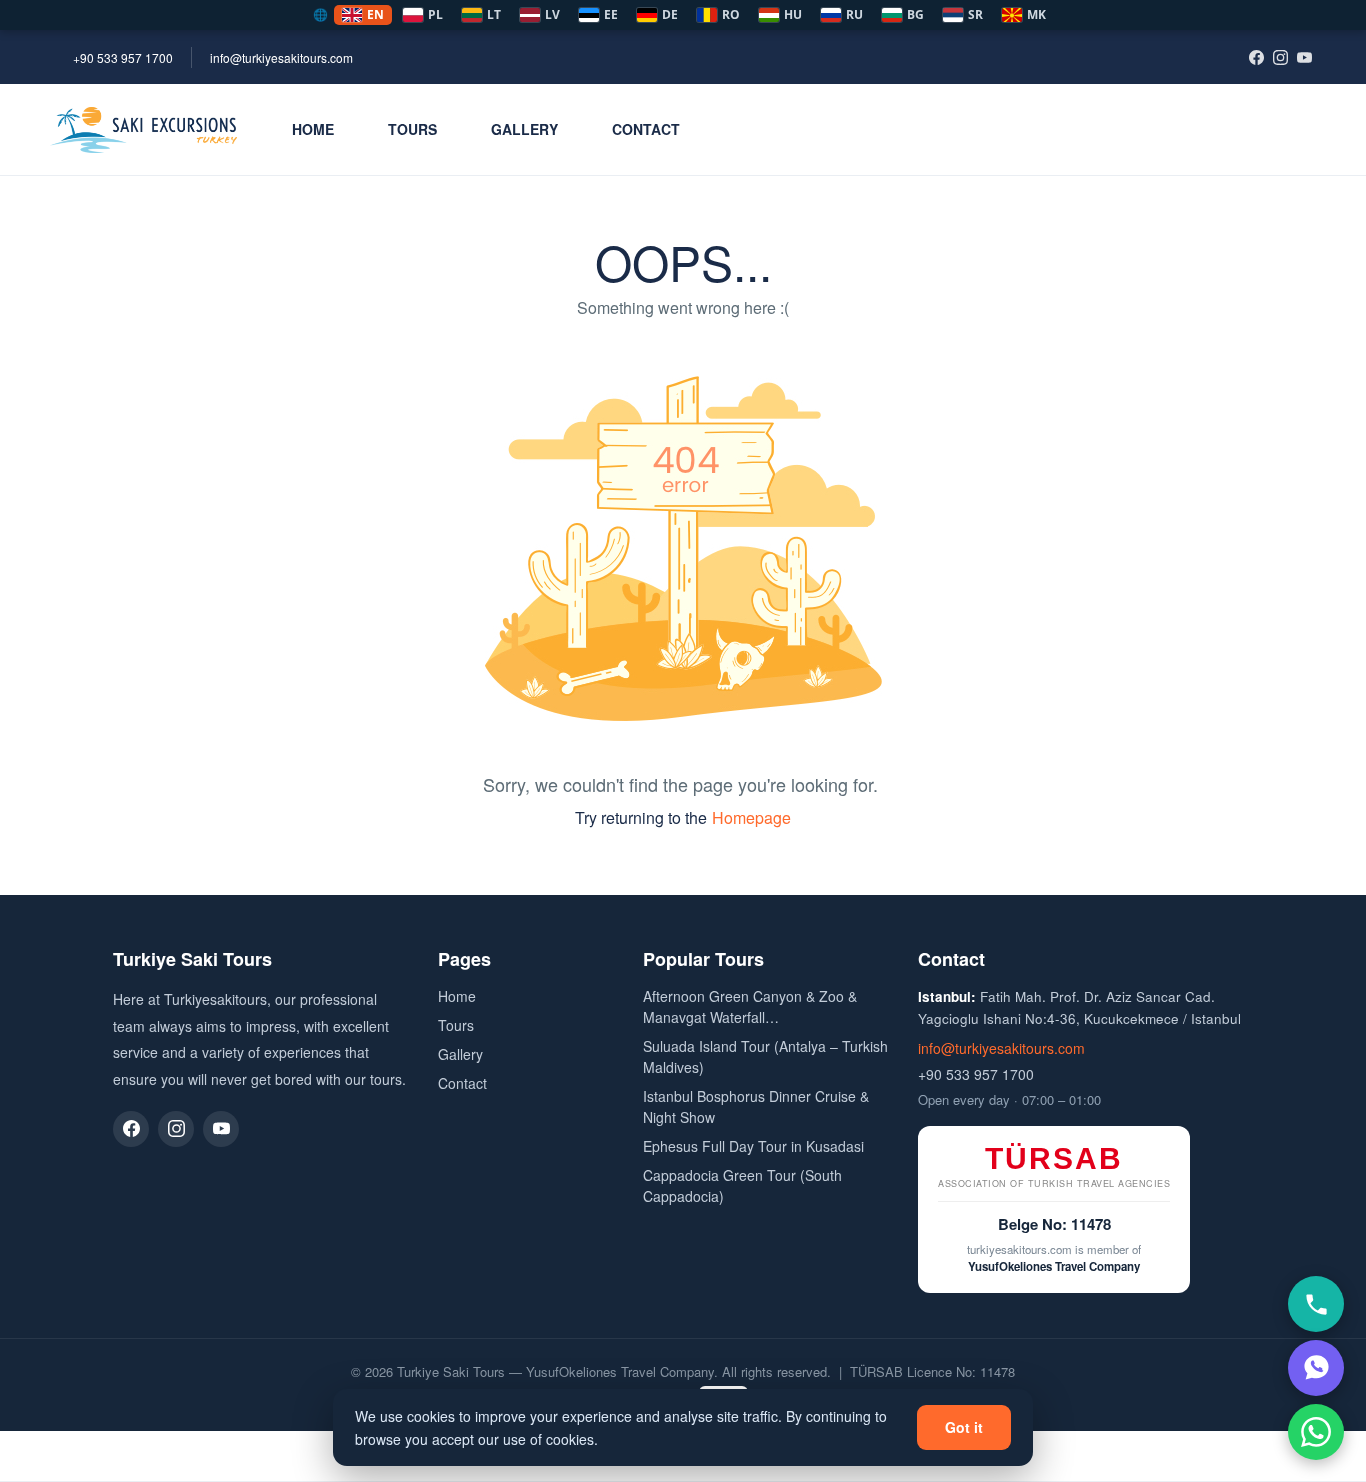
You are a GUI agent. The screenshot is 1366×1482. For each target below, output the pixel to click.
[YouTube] (1304, 57)
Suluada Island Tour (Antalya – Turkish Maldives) (765, 1056)
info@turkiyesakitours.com (281, 57)
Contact (646, 129)
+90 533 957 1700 (123, 57)
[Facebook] (1256, 57)
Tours (412, 129)
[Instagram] (1280, 57)
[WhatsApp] (1316, 1432)
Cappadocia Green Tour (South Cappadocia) (742, 1185)
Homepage (751, 817)
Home (313, 129)
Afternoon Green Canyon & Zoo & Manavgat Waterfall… (750, 1006)
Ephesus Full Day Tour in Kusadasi (753, 1146)
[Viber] (1316, 1368)
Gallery (524, 129)
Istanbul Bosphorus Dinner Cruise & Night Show (756, 1106)
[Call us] (1316, 1304)
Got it (964, 1427)
